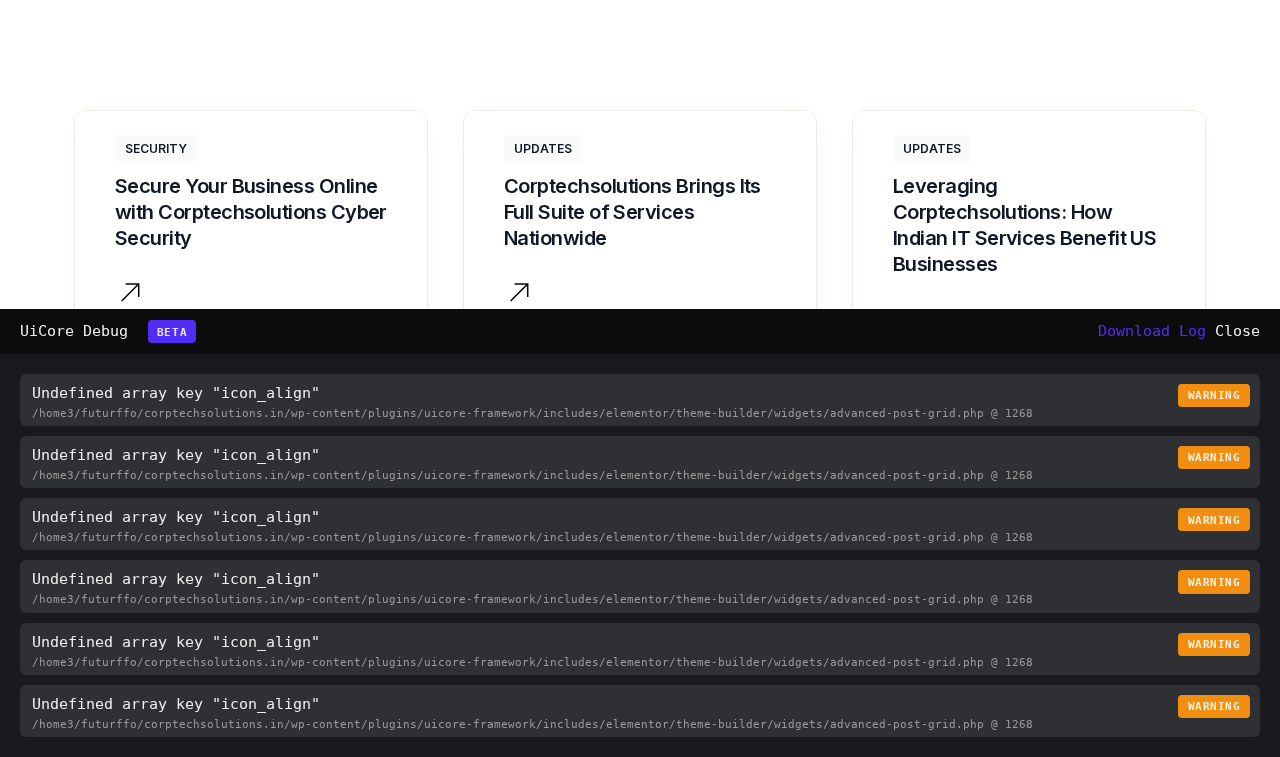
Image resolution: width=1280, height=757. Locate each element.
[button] (130, 296)
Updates (543, 148)
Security (156, 148)
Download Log (1152, 331)
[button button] (519, 296)
